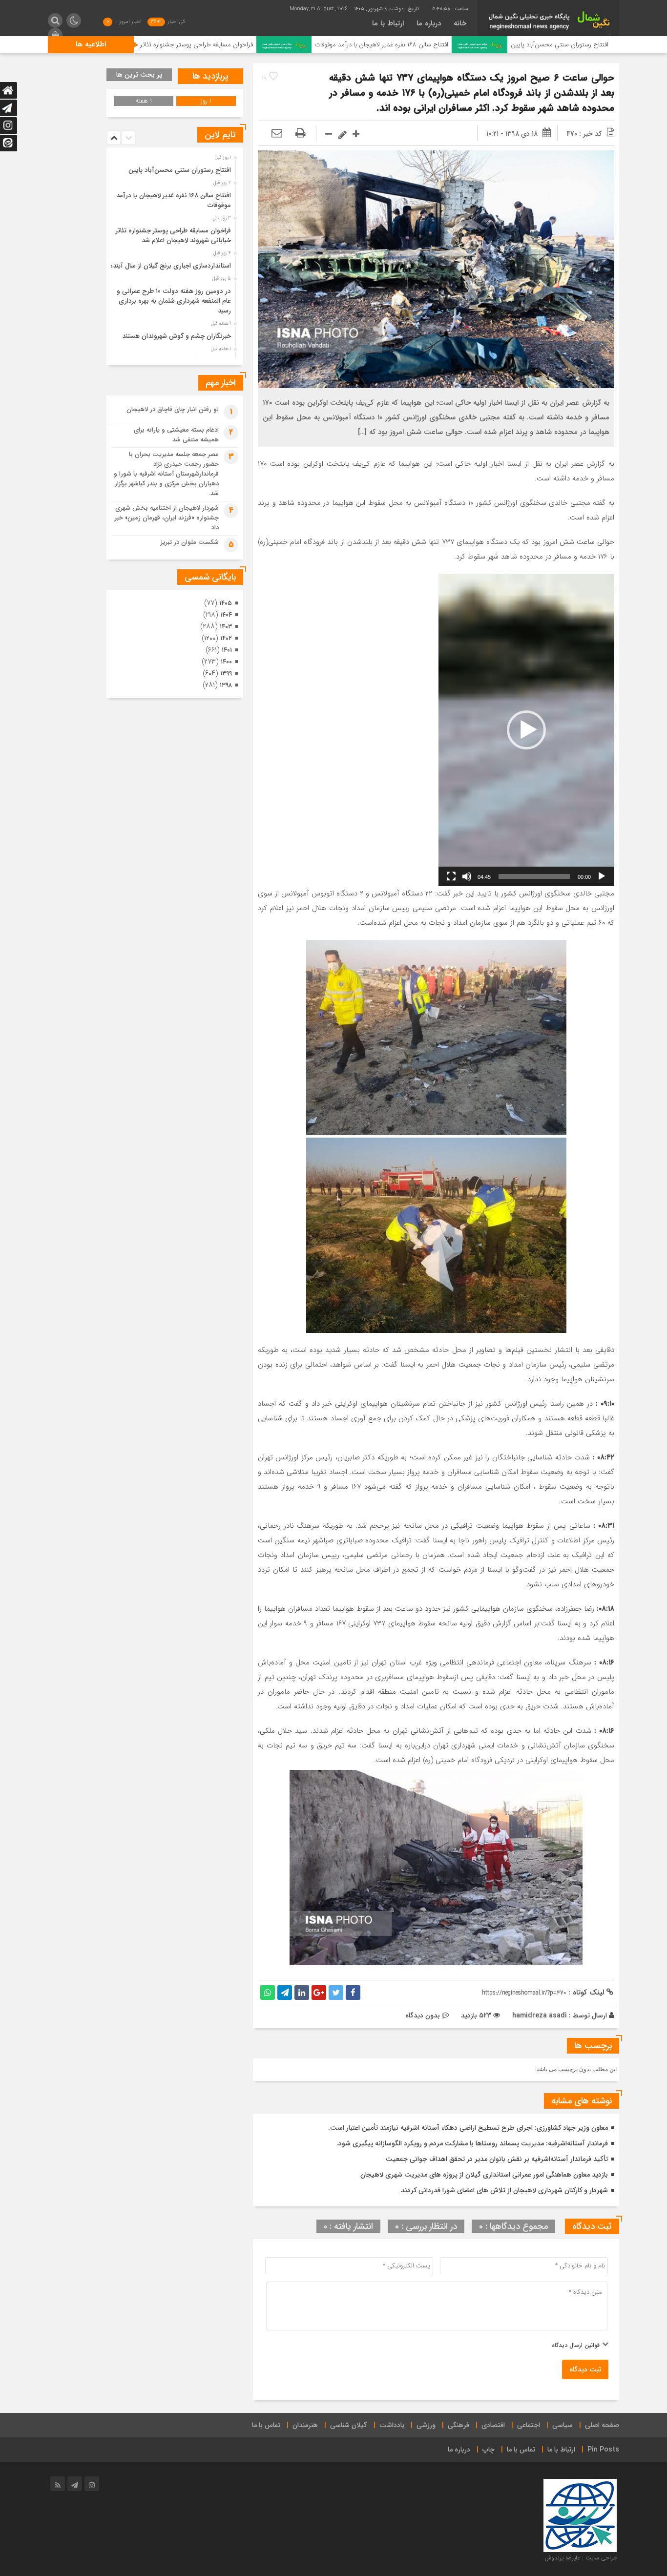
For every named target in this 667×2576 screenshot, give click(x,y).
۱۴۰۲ (226, 638)
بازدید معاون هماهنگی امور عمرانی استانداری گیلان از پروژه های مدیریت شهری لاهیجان (484, 2175)
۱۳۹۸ (226, 685)
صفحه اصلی (602, 2425)
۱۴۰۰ (226, 662)
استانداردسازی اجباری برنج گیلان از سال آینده (170, 266)
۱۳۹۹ (226, 674)
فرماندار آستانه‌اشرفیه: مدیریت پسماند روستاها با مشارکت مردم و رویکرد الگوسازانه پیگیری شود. (472, 2143)
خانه (460, 23)
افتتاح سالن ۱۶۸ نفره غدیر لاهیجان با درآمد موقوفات (482, 45)
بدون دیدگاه (423, 2015)
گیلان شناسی (349, 2425)
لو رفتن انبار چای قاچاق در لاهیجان (173, 409)
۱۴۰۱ (227, 650)
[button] (526, 730)
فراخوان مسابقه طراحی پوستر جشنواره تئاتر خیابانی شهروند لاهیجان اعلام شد (253, 45)
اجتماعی (529, 2425)
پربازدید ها (210, 76)
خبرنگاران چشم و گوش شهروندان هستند (177, 336)
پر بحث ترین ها (139, 75)
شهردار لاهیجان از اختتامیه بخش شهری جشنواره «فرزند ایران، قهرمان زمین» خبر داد (167, 518)
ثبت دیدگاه (585, 2369)
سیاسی (563, 2425)
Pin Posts (603, 2450)
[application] (526, 730)
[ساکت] (467, 876)
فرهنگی (459, 2425)
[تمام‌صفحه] (451, 876)
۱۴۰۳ (226, 627)
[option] (174, 167)
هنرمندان (305, 2425)
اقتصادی (493, 2425)
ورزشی (426, 2425)
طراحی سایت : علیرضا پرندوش (581, 2558)
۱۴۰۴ (226, 615)
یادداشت (392, 2425)
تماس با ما (266, 2425)
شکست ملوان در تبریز (190, 542)
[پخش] (602, 876)
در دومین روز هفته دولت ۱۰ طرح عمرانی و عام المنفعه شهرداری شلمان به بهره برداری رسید (174, 301)
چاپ (489, 2450)
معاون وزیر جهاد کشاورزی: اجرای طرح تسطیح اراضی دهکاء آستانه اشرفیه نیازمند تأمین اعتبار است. (468, 2128)
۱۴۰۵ (226, 603)
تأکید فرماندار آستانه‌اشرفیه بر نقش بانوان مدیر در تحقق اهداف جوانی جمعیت (497, 2159)
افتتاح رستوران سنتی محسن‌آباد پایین (180, 170)
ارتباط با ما (388, 23)
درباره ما (429, 23)
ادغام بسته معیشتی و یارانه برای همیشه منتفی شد (176, 435)
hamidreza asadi (540, 2015)
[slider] (534, 876)
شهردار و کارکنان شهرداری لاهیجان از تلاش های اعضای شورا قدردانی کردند (504, 2190)
